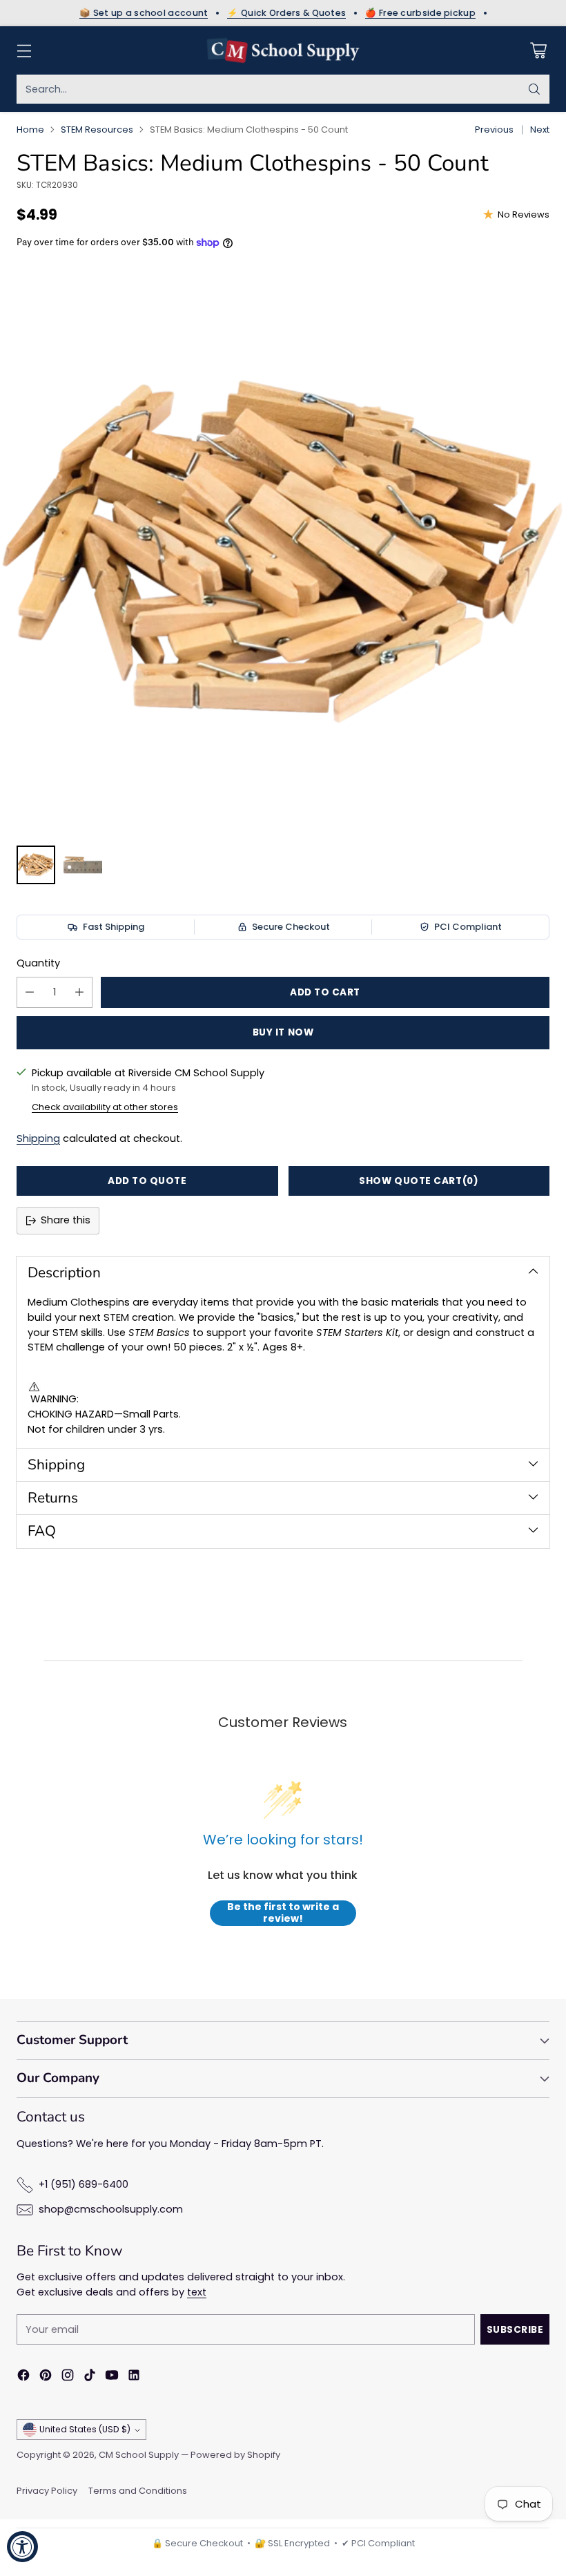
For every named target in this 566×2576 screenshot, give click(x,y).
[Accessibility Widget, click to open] (22, 2547)
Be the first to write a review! (283, 1913)
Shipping (38, 1138)
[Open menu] (24, 51)
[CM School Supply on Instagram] (68, 2377)
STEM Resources (97, 130)
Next (540, 130)
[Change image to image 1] (36, 865)
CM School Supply (139, 2455)
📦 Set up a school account (144, 13)
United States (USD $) (85, 2429)
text (197, 2292)
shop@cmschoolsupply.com (111, 2209)
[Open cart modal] (538, 51)
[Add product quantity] (79, 992)
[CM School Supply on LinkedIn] (134, 2377)
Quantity (38, 963)
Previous (494, 130)
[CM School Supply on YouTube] (112, 2377)
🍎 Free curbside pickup (420, 13)
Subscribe (515, 2330)
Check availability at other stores (105, 1107)
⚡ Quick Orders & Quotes (286, 13)
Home (30, 130)
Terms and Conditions (138, 2491)
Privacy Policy (47, 2491)
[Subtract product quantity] (30, 992)
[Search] (534, 89)
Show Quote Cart (419, 1181)
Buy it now (283, 1032)
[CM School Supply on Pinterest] (46, 2377)
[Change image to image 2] (83, 865)
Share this (66, 1220)
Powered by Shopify (235, 2455)
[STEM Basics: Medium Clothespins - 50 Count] (283, 551)
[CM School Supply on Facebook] (23, 2377)
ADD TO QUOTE (147, 1181)
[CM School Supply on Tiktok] (90, 2377)
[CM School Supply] (283, 50)
